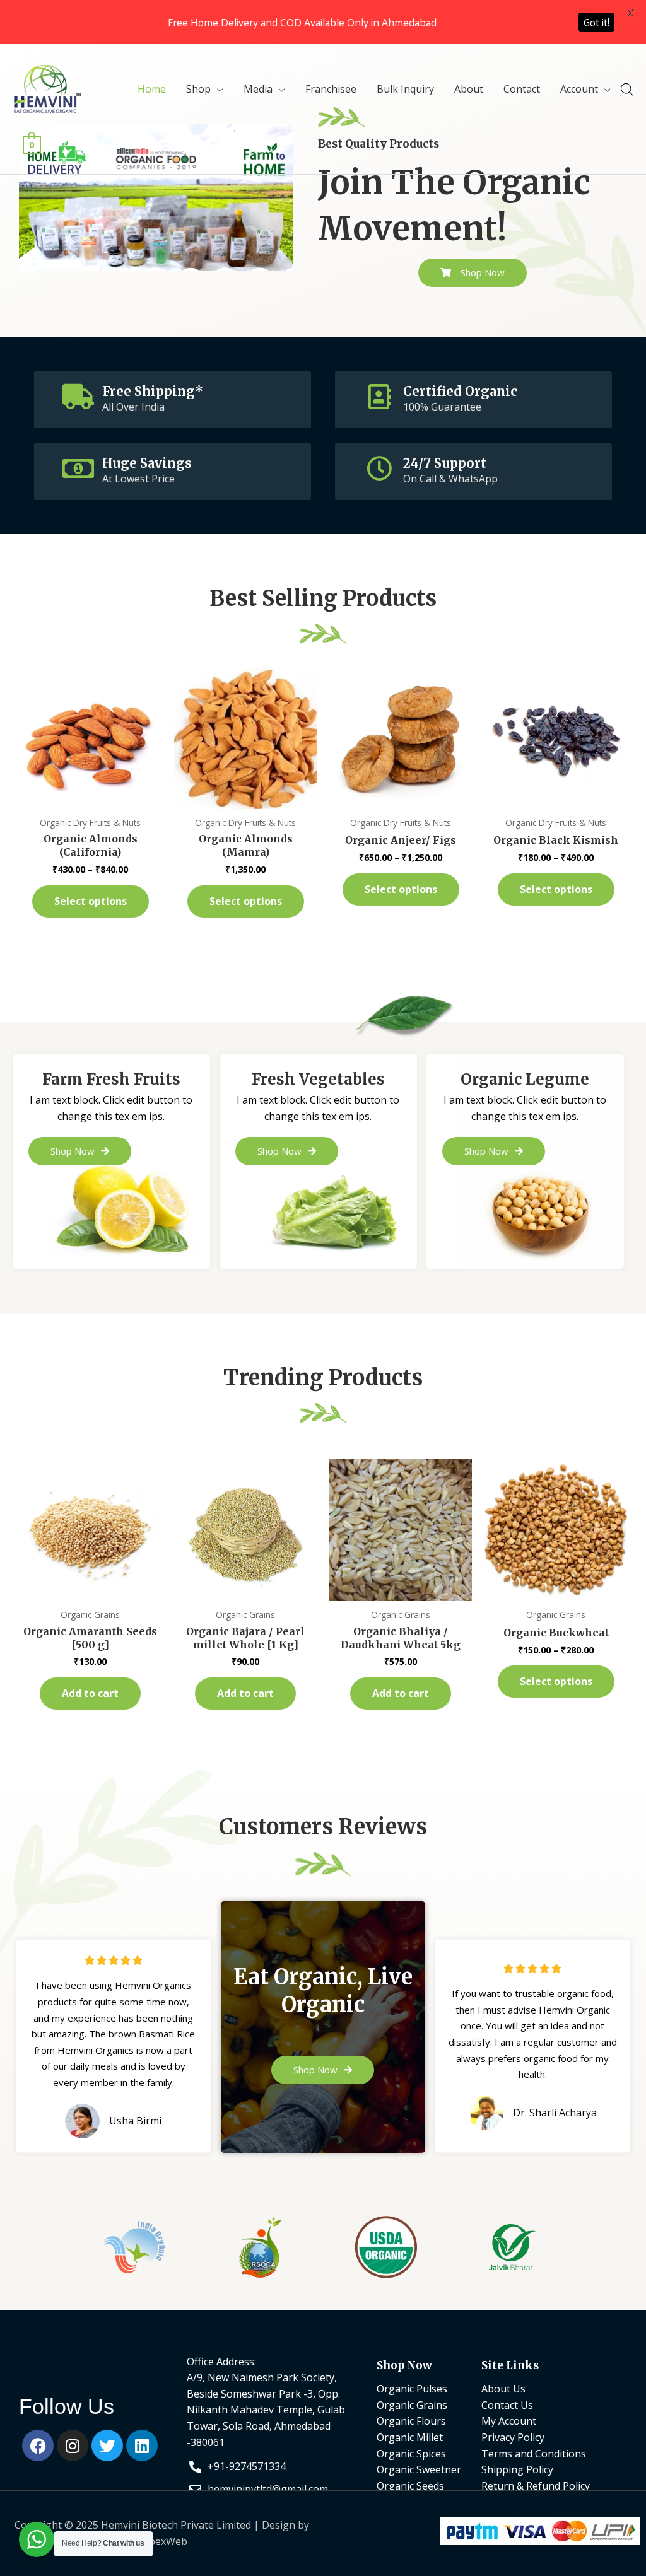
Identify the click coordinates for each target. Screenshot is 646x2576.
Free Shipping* (153, 391)
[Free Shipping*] (78, 397)
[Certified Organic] (379, 397)
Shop (198, 89)
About (469, 89)
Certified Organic (460, 391)
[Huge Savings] (78, 469)
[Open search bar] (627, 89)
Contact (522, 89)
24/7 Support (445, 463)
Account (579, 89)
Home (152, 89)
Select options (91, 901)
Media (258, 89)
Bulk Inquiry (405, 89)
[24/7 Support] (379, 469)
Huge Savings (147, 463)
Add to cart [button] (90, 1693)
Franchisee (331, 89)
